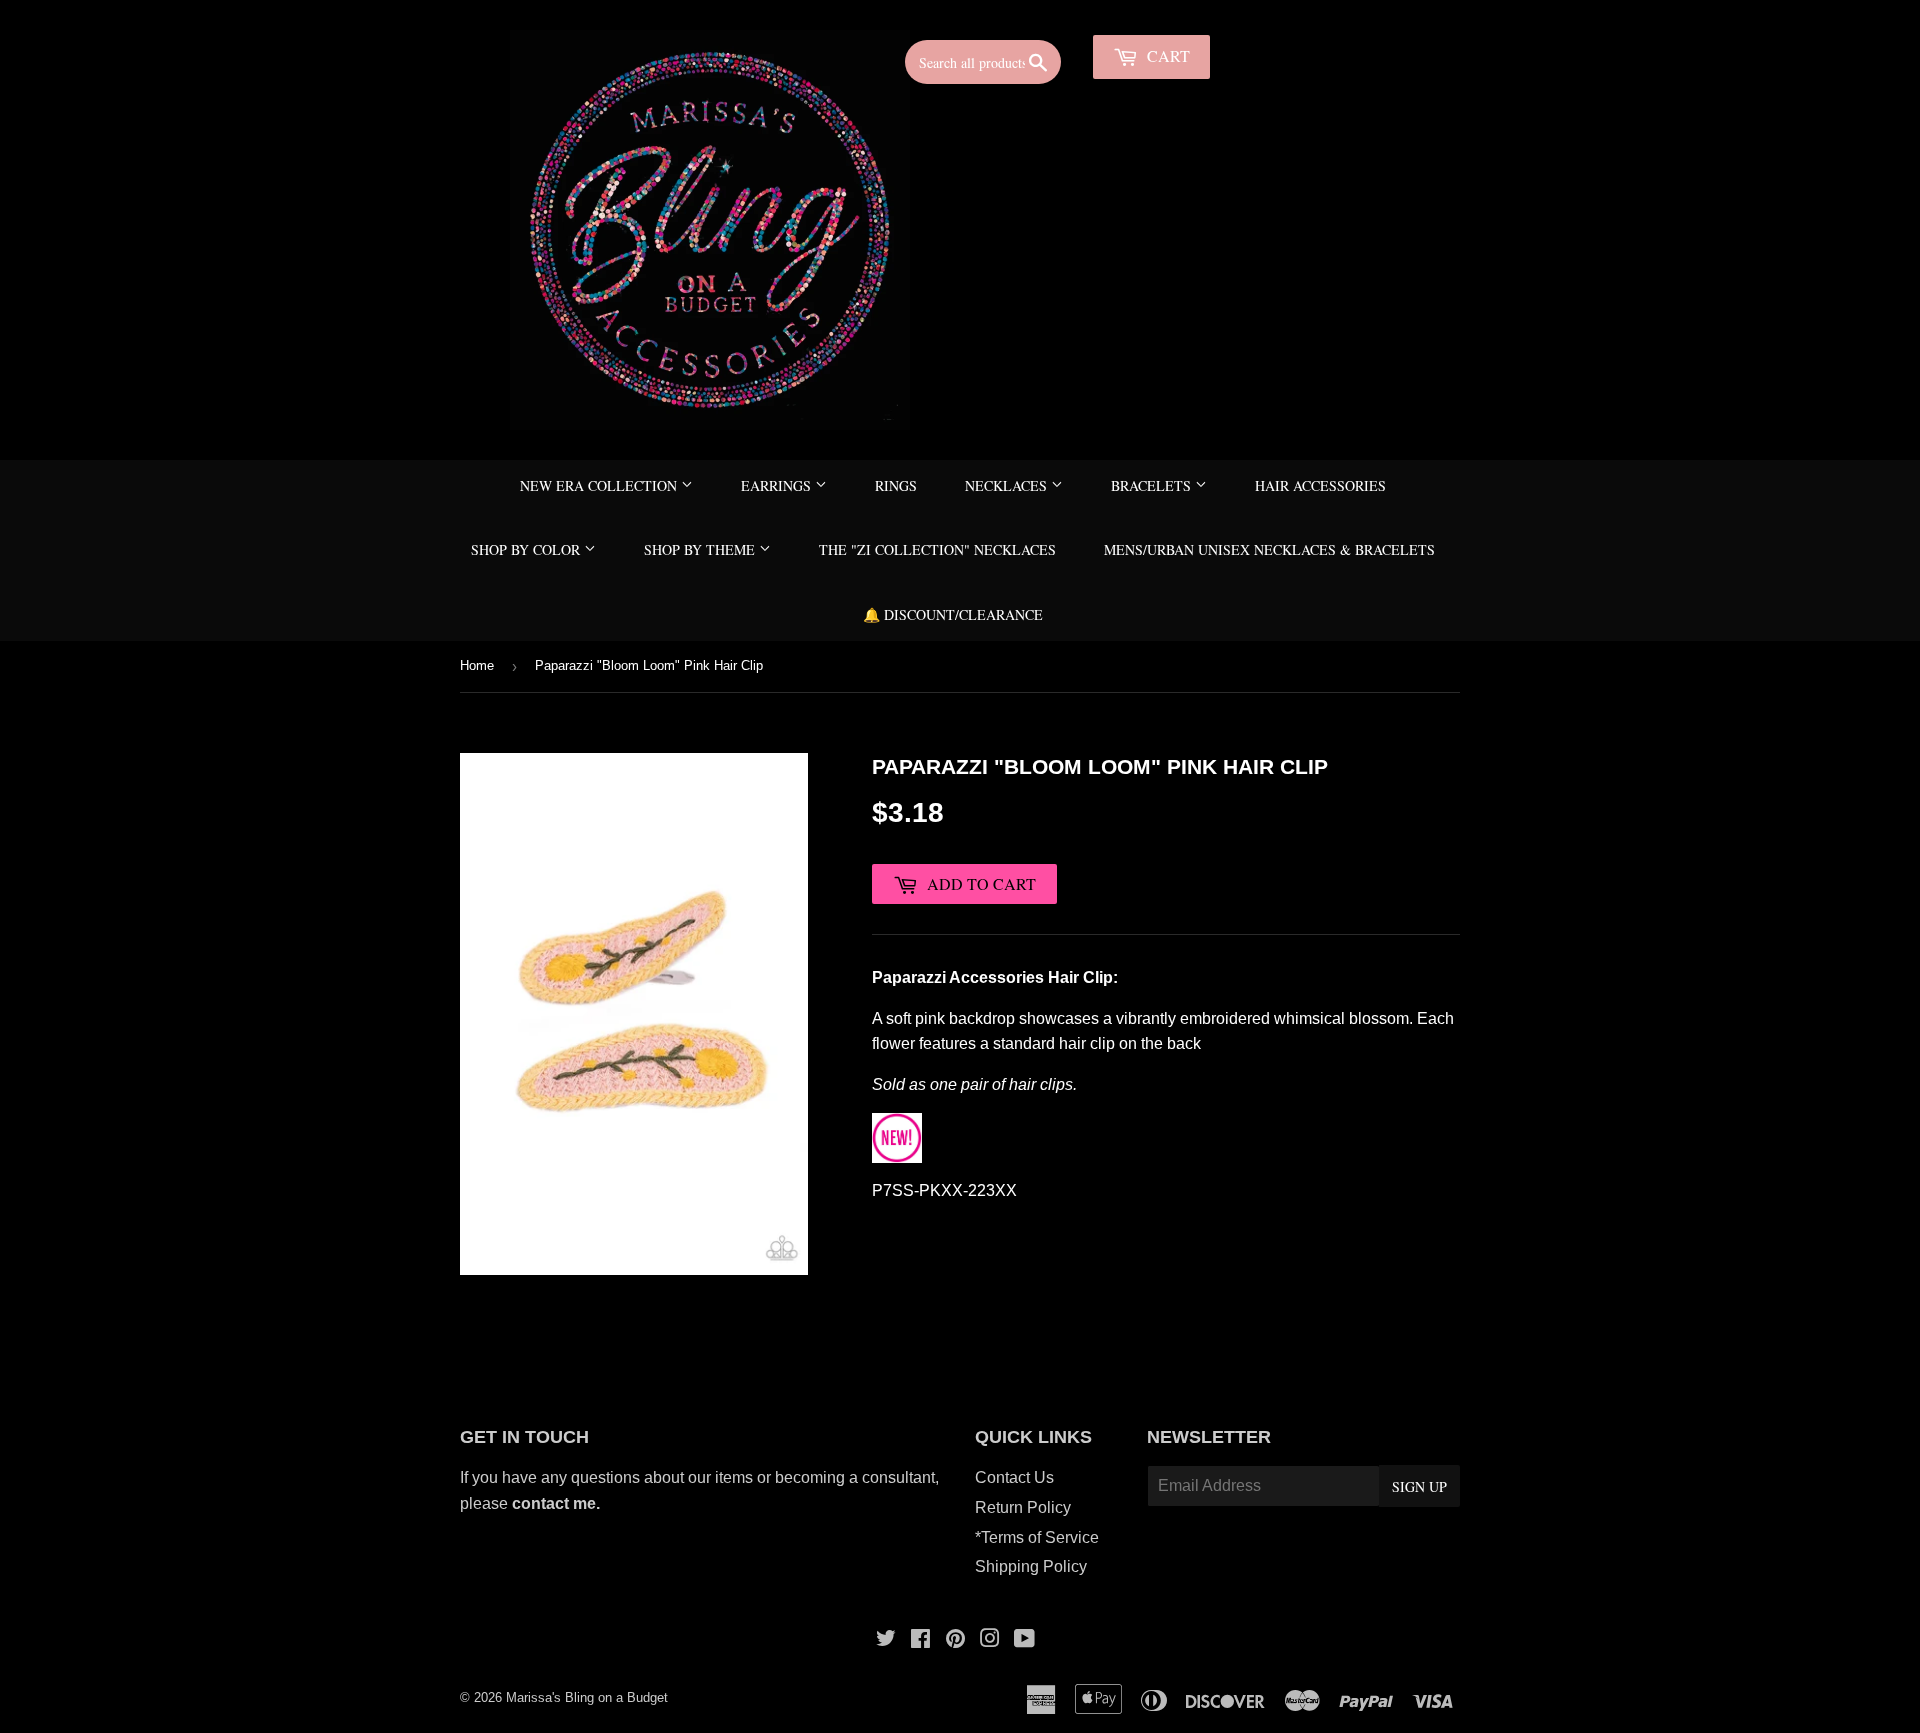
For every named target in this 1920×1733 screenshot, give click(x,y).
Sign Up (1419, 1486)
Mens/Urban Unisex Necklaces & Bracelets (1269, 549)
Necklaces (1008, 485)
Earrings (778, 485)
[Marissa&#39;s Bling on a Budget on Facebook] (920, 1640)
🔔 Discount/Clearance (953, 614)
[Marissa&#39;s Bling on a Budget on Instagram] (990, 1640)
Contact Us (1014, 1477)
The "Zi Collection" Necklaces (937, 549)
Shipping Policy (1031, 1566)
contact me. (558, 1503)
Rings (896, 485)
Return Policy (1023, 1507)
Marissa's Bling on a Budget (587, 1697)
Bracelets (1153, 485)
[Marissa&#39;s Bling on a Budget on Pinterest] (955, 1640)
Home (477, 665)
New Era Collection (600, 485)
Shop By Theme (701, 549)
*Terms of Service (1037, 1537)
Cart (1166, 55)
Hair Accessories (1320, 485)
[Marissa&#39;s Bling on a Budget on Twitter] (886, 1640)
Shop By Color (527, 549)
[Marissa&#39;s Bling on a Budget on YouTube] (1024, 1640)
